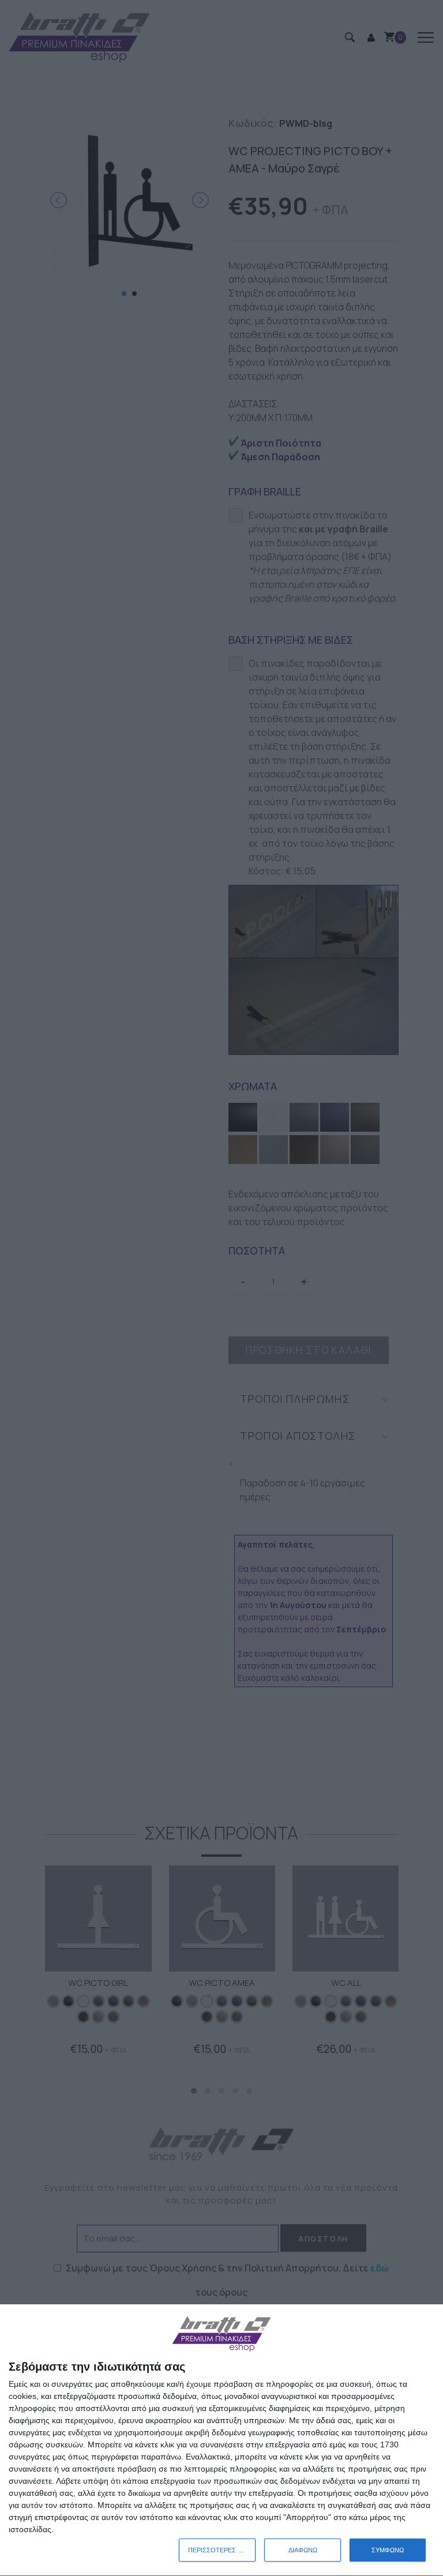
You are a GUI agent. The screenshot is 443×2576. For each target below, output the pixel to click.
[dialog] (221, 2440)
